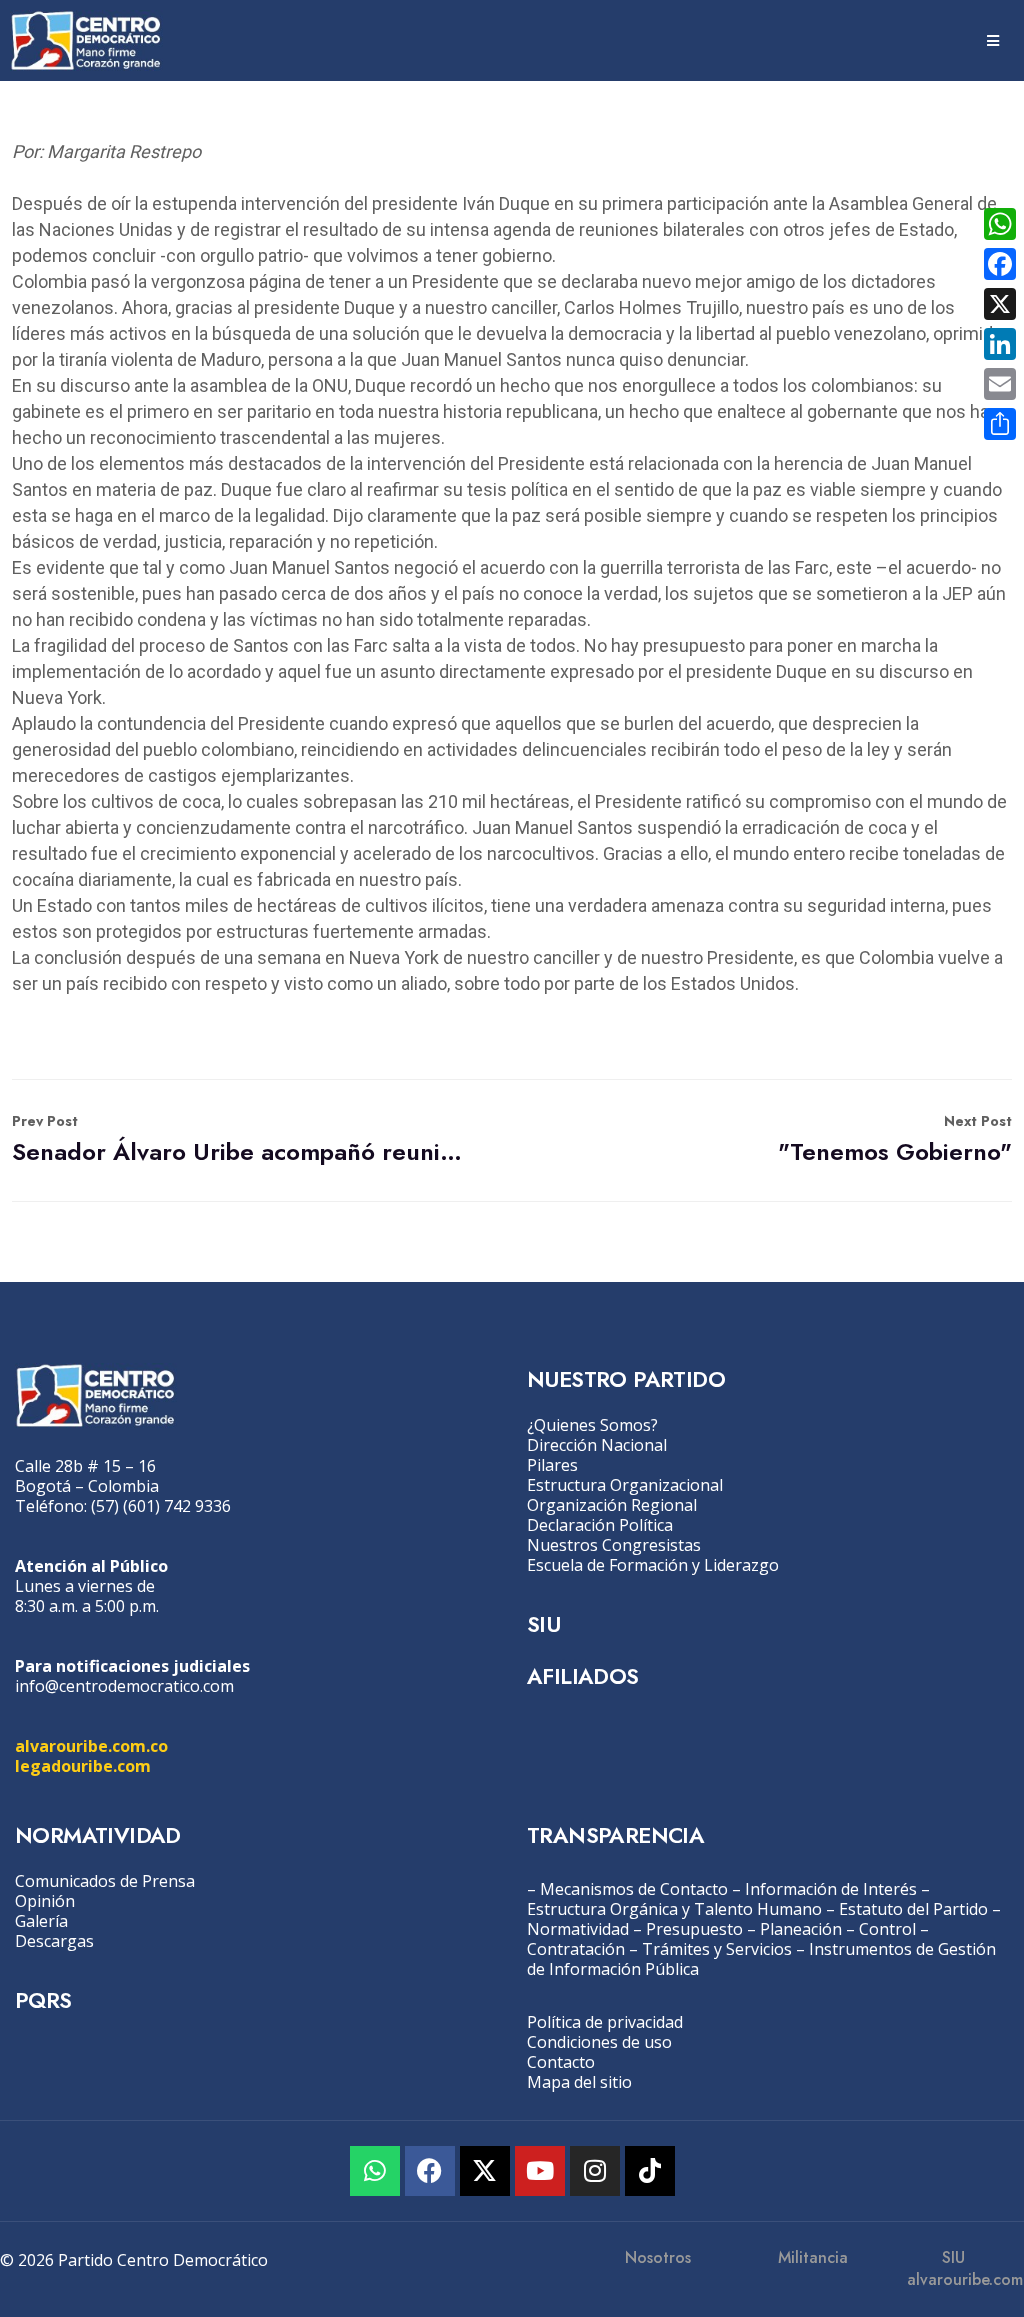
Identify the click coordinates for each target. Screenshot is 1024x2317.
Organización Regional (612, 1505)
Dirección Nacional (597, 1445)
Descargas (54, 1941)
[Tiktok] (650, 2171)
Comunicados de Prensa (105, 1881)
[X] (1000, 304)
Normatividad (578, 1929)
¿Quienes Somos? (592, 1425)
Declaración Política (600, 1525)
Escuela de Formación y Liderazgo (653, 1565)
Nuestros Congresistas (614, 1545)
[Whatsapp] (375, 2171)
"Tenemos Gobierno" (895, 1139)
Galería (41, 1921)
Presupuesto (694, 1929)
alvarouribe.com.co (91, 1746)
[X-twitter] (485, 2171)
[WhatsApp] (1000, 224)
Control (887, 1929)
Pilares (552, 1465)
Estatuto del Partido (913, 1909)
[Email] (1000, 384)
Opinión (45, 1901)
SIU (543, 1624)
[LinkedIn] (1000, 344)
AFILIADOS (583, 1676)
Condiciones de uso (599, 2042)
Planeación (801, 1929)
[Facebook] (430, 2171)
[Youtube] (540, 2171)
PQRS (43, 2000)
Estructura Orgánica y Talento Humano (674, 1909)
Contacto (561, 2062)
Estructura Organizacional (625, 1485)
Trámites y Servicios (717, 1949)
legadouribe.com (83, 1766)
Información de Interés (831, 1889)
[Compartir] (1000, 424)
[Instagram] (595, 2171)
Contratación (576, 1949)
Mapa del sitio (579, 2082)
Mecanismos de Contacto (634, 1889)
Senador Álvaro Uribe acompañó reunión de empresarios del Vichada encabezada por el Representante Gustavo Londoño (237, 1139)
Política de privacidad (605, 2022)
